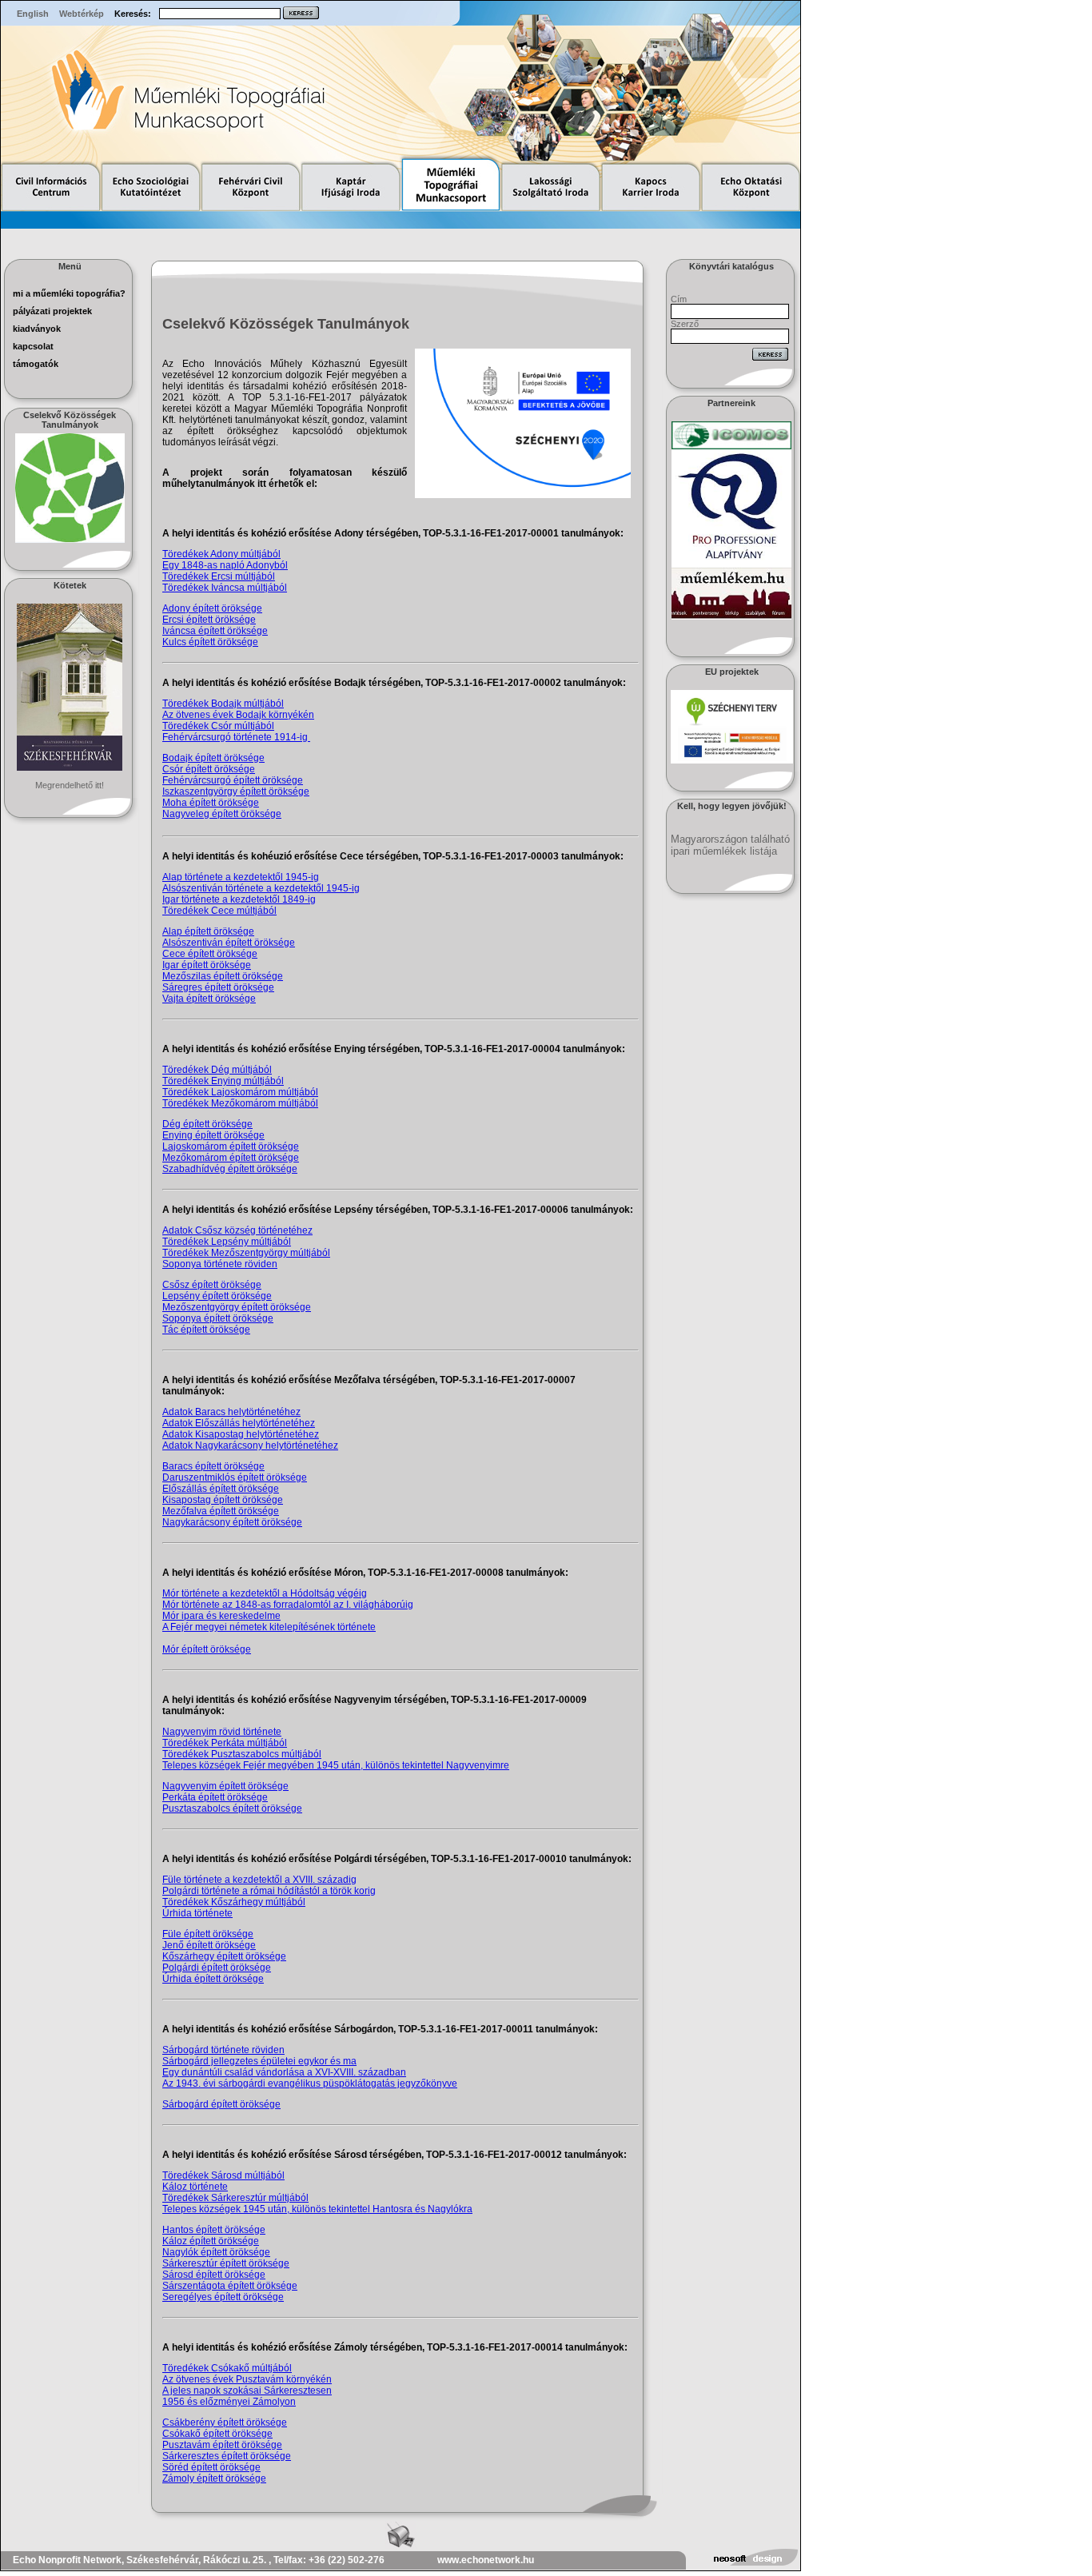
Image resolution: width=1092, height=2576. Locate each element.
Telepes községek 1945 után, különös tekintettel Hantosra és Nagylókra (317, 2209)
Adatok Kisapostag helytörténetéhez (241, 1434)
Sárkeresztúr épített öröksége (226, 2263)
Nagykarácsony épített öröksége (232, 1522)
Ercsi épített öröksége (209, 620)
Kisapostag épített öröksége (223, 1500)
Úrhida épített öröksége (213, 1979)
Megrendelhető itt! (70, 785)
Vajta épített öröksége (209, 999)
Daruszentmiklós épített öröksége (235, 1477)
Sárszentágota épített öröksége (230, 2286)
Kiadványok (37, 329)
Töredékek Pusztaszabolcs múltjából (242, 1754)
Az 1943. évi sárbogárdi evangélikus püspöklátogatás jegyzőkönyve (310, 2084)
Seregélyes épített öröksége (223, 2297)
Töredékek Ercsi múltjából (219, 576)
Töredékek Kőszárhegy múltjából (234, 1902)
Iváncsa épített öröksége (215, 631)
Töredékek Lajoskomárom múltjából (240, 1092)
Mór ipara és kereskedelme (221, 1616)
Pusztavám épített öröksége (222, 2445)
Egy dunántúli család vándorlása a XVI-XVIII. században (284, 2072)
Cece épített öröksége (210, 954)
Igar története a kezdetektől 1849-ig (239, 899)
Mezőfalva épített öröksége (221, 1511)
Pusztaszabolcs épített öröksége (232, 1808)
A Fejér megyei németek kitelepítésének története (269, 1627)
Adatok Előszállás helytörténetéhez (239, 1423)
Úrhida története (197, 1913)
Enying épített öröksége (213, 1135)
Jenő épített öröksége (209, 1945)
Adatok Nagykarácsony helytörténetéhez (250, 1446)
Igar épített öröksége (207, 965)
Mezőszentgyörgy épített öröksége (237, 1307)
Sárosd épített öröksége (214, 2275)
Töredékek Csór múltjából (218, 726)
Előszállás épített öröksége (221, 1489)
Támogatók (36, 364)
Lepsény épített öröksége (217, 1296)
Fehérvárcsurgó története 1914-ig (236, 737)
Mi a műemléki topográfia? (69, 293)
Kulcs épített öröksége (210, 642)
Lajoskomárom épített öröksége (231, 1146)
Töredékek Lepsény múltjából (227, 1242)
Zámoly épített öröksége (214, 2478)
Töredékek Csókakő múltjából (227, 2368)
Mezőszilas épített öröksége (223, 976)
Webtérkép (82, 14)
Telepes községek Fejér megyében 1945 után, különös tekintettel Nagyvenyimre (336, 1765)
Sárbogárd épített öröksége (221, 2104)
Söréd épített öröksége (211, 2467)
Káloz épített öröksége (211, 2241)
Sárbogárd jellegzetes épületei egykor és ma (259, 2061)
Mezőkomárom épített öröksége (231, 1158)
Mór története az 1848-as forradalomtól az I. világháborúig (288, 1605)
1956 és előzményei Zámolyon (229, 2402)
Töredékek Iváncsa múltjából (225, 588)
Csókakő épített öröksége (217, 2434)
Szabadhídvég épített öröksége (230, 1169)
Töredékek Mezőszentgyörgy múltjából (246, 1253)
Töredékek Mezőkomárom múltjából (240, 1103)
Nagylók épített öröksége (216, 2252)
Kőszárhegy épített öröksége (224, 1956)
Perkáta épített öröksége (215, 1797)
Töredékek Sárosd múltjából (223, 2175)
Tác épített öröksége (206, 1330)
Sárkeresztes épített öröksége (227, 2456)
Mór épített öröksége (207, 1649)
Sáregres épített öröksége (218, 987)
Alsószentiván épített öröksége (229, 943)
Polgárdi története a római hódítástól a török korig (269, 1891)
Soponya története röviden (220, 1264)
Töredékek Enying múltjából (223, 1081)
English (33, 14)
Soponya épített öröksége (218, 1318)
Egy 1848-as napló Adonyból (225, 565)
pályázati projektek (52, 311)
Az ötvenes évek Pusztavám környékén (247, 2379)
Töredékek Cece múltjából (219, 911)
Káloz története (195, 2187)
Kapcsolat (33, 346)
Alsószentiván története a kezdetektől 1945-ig (261, 888)
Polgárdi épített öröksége (217, 1968)
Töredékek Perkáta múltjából (225, 1743)
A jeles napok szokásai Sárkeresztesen (247, 2391)
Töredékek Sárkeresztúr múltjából (235, 2198)
